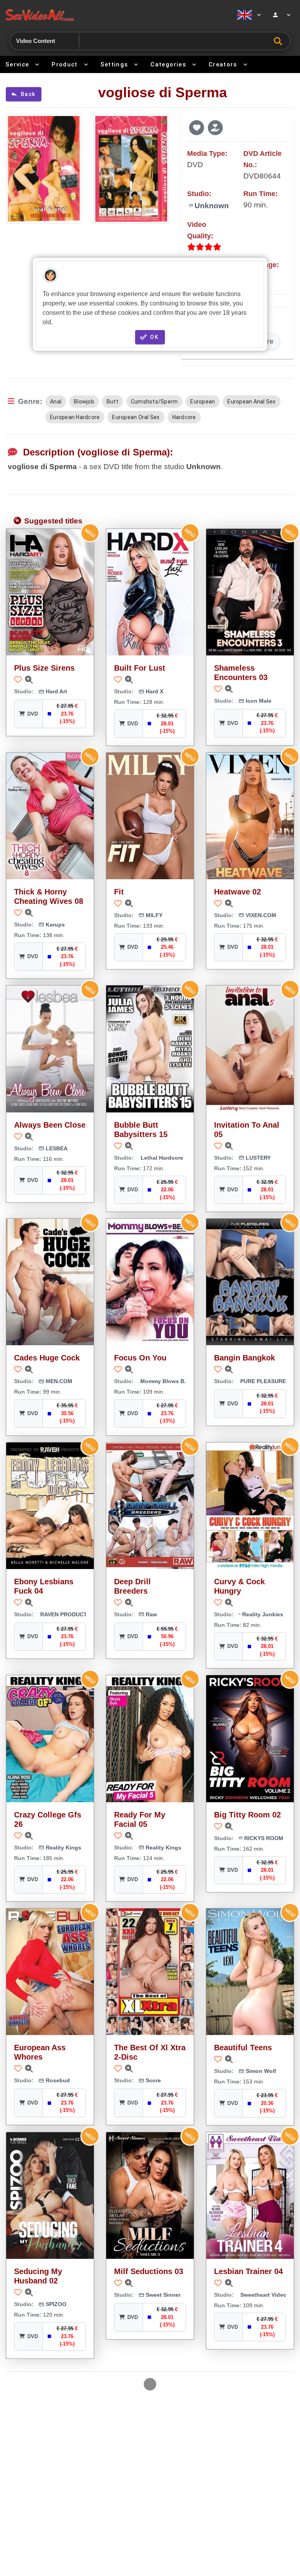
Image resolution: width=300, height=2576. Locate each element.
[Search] (280, 41)
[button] (196, 127)
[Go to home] (116, 15)
